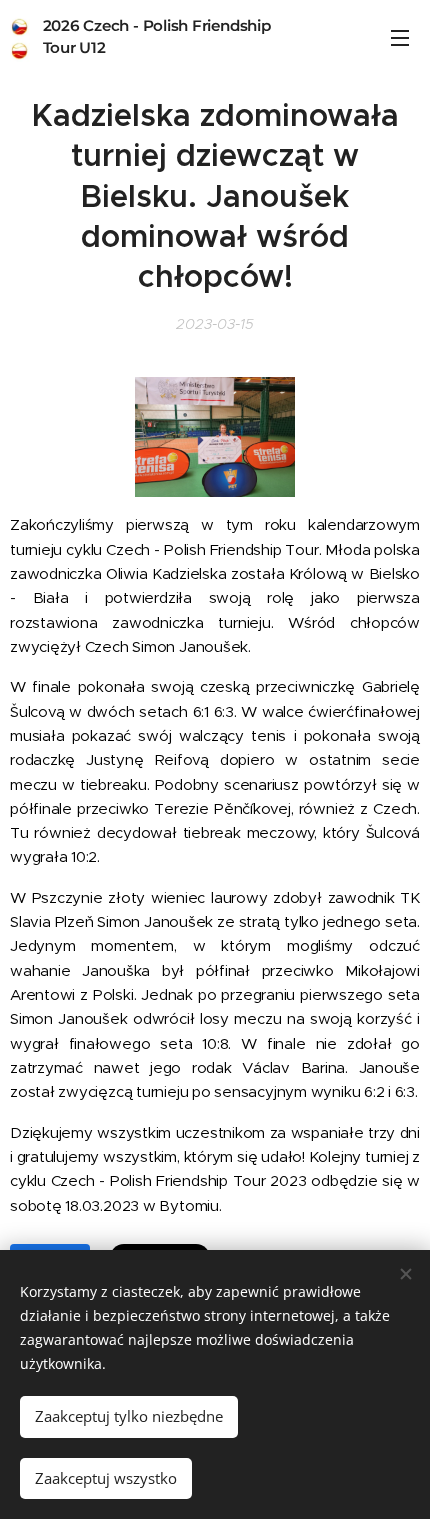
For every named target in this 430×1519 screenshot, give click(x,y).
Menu (400, 37)
